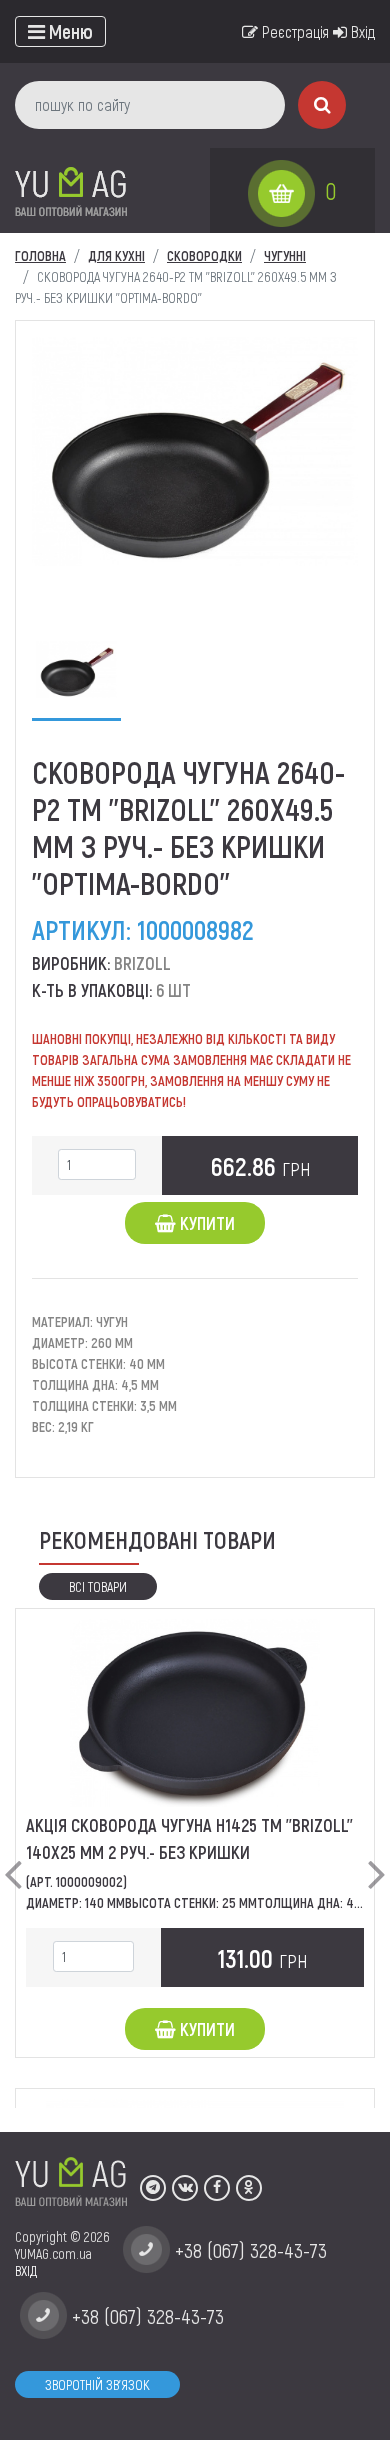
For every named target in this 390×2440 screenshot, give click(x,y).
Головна (40, 255)
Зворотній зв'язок (97, 2384)
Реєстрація (293, 31)
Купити (205, 1223)
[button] (13, 1858)
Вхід (361, 31)
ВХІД (26, 2270)
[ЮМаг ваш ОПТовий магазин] (71, 190)
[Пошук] (322, 105)
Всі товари (98, 1586)
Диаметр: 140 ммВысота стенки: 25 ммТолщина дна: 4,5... (199, 1902)
